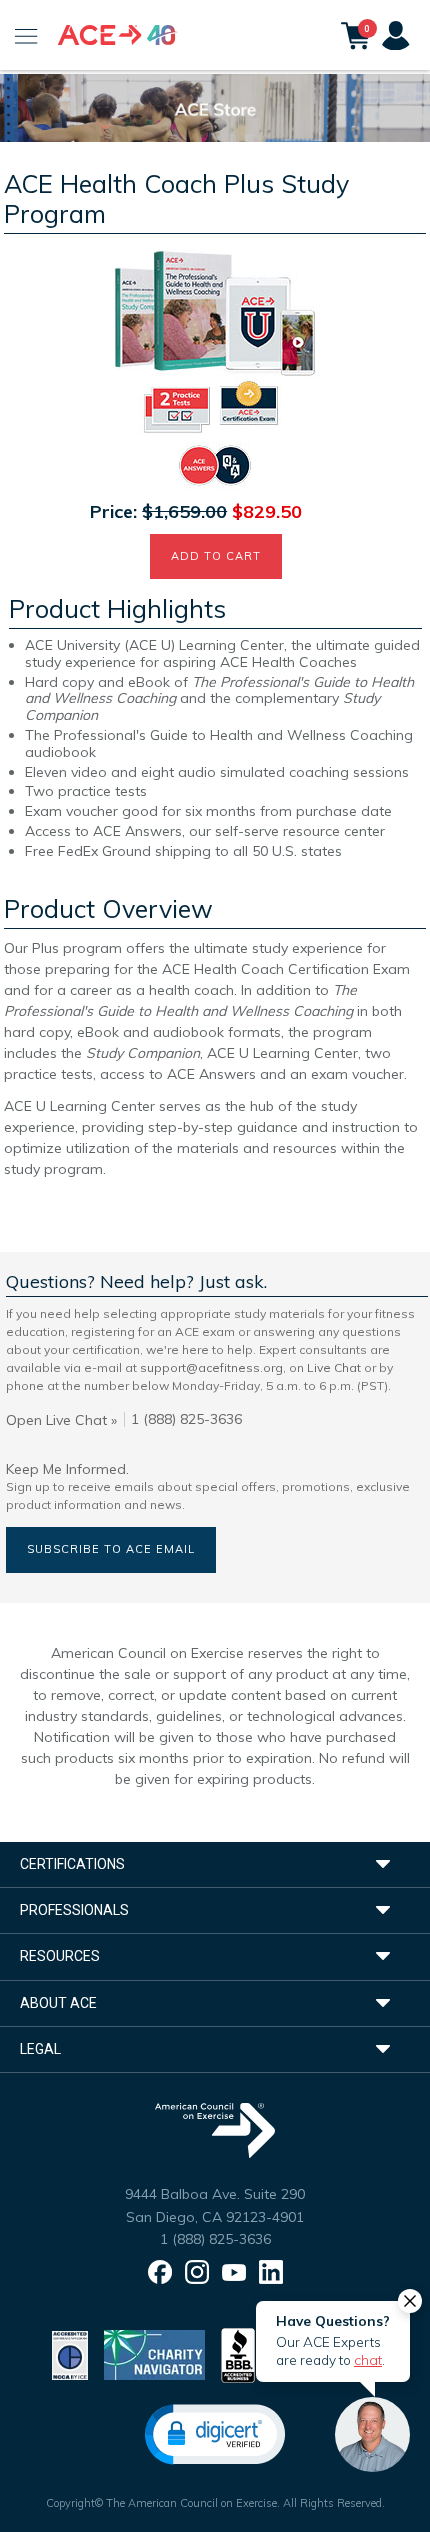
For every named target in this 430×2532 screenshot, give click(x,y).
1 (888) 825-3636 (215, 2239)
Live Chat (334, 1367)
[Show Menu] (26, 35)
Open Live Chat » (61, 1420)
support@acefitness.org (211, 1367)
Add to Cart (216, 556)
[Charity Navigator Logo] (154, 2354)
